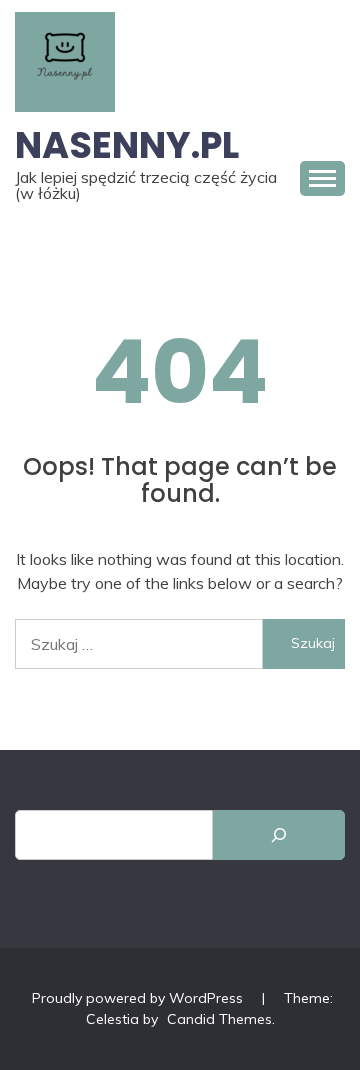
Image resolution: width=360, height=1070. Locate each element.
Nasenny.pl (127, 145)
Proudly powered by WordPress (139, 998)
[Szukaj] (279, 835)
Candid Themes (219, 1019)
